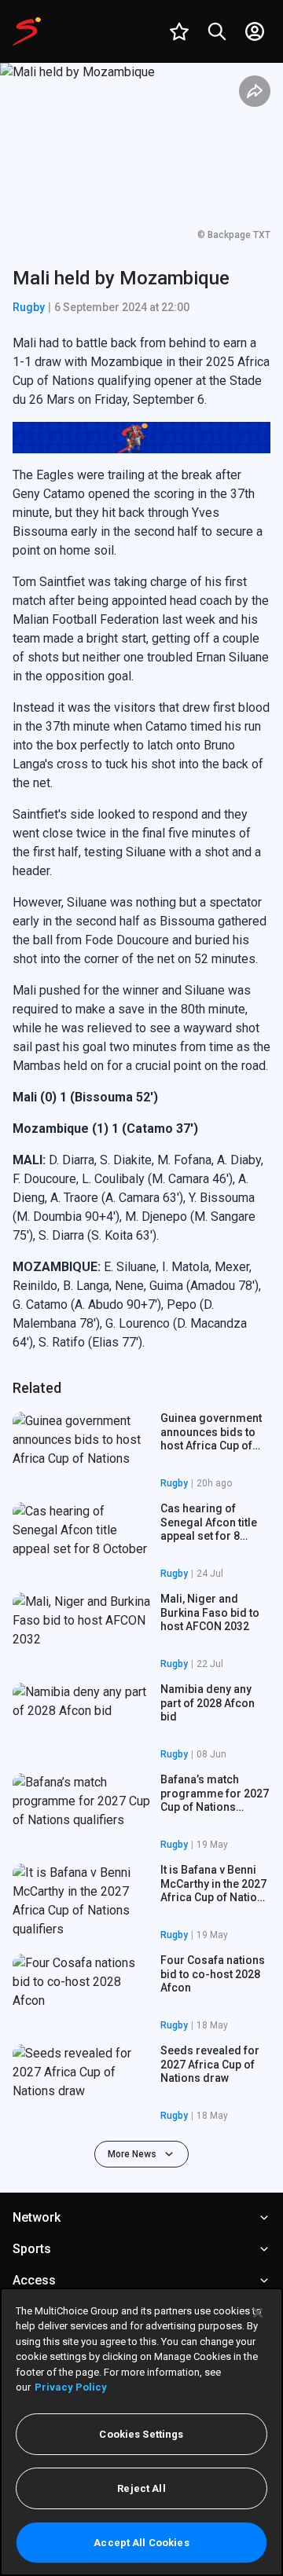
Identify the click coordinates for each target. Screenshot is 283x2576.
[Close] (258, 2313)
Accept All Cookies (141, 2543)
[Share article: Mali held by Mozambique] (255, 91)
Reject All (141, 2488)
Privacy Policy (71, 2387)
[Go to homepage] (27, 31)
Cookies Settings (141, 2434)
